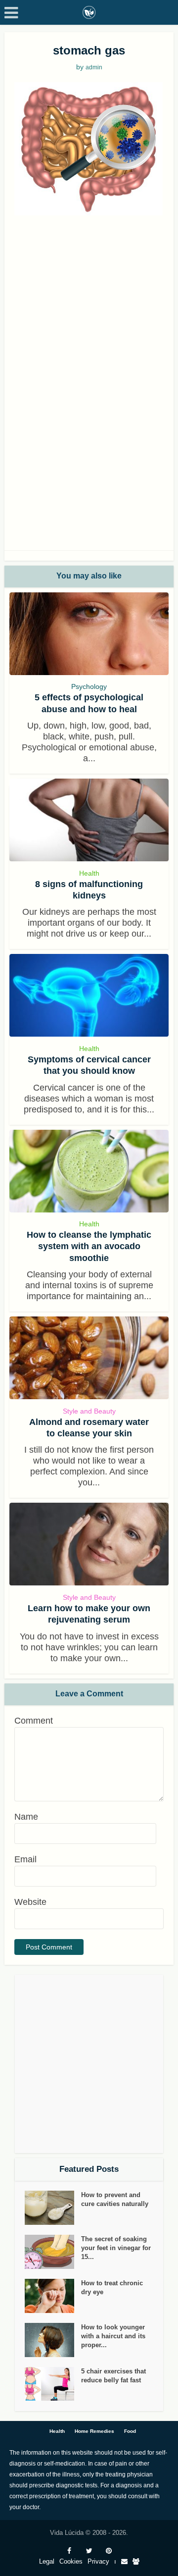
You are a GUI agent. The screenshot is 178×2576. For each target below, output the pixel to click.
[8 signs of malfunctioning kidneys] (89, 820)
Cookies (71, 2561)
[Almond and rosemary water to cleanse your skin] (89, 1358)
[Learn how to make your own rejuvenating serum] (89, 1544)
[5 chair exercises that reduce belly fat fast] (53, 2384)
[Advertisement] (89, 315)
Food (130, 2431)
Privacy (98, 2561)
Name (26, 1817)
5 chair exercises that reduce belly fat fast (113, 2376)
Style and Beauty (89, 1411)
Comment (34, 1721)
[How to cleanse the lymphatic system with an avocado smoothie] (89, 1171)
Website (30, 1902)
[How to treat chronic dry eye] (53, 2296)
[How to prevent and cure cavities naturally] (53, 2208)
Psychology (89, 686)
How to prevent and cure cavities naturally (115, 2199)
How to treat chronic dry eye (112, 2287)
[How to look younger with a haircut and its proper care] (53, 2340)
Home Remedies (94, 2431)
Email (25, 1859)
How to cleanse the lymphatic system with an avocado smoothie (89, 1246)
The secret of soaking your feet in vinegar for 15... (116, 2248)
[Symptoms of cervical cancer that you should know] (89, 995)
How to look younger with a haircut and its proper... (113, 2336)
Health (89, 873)
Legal (47, 2561)
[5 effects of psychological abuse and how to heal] (89, 634)
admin (94, 67)
